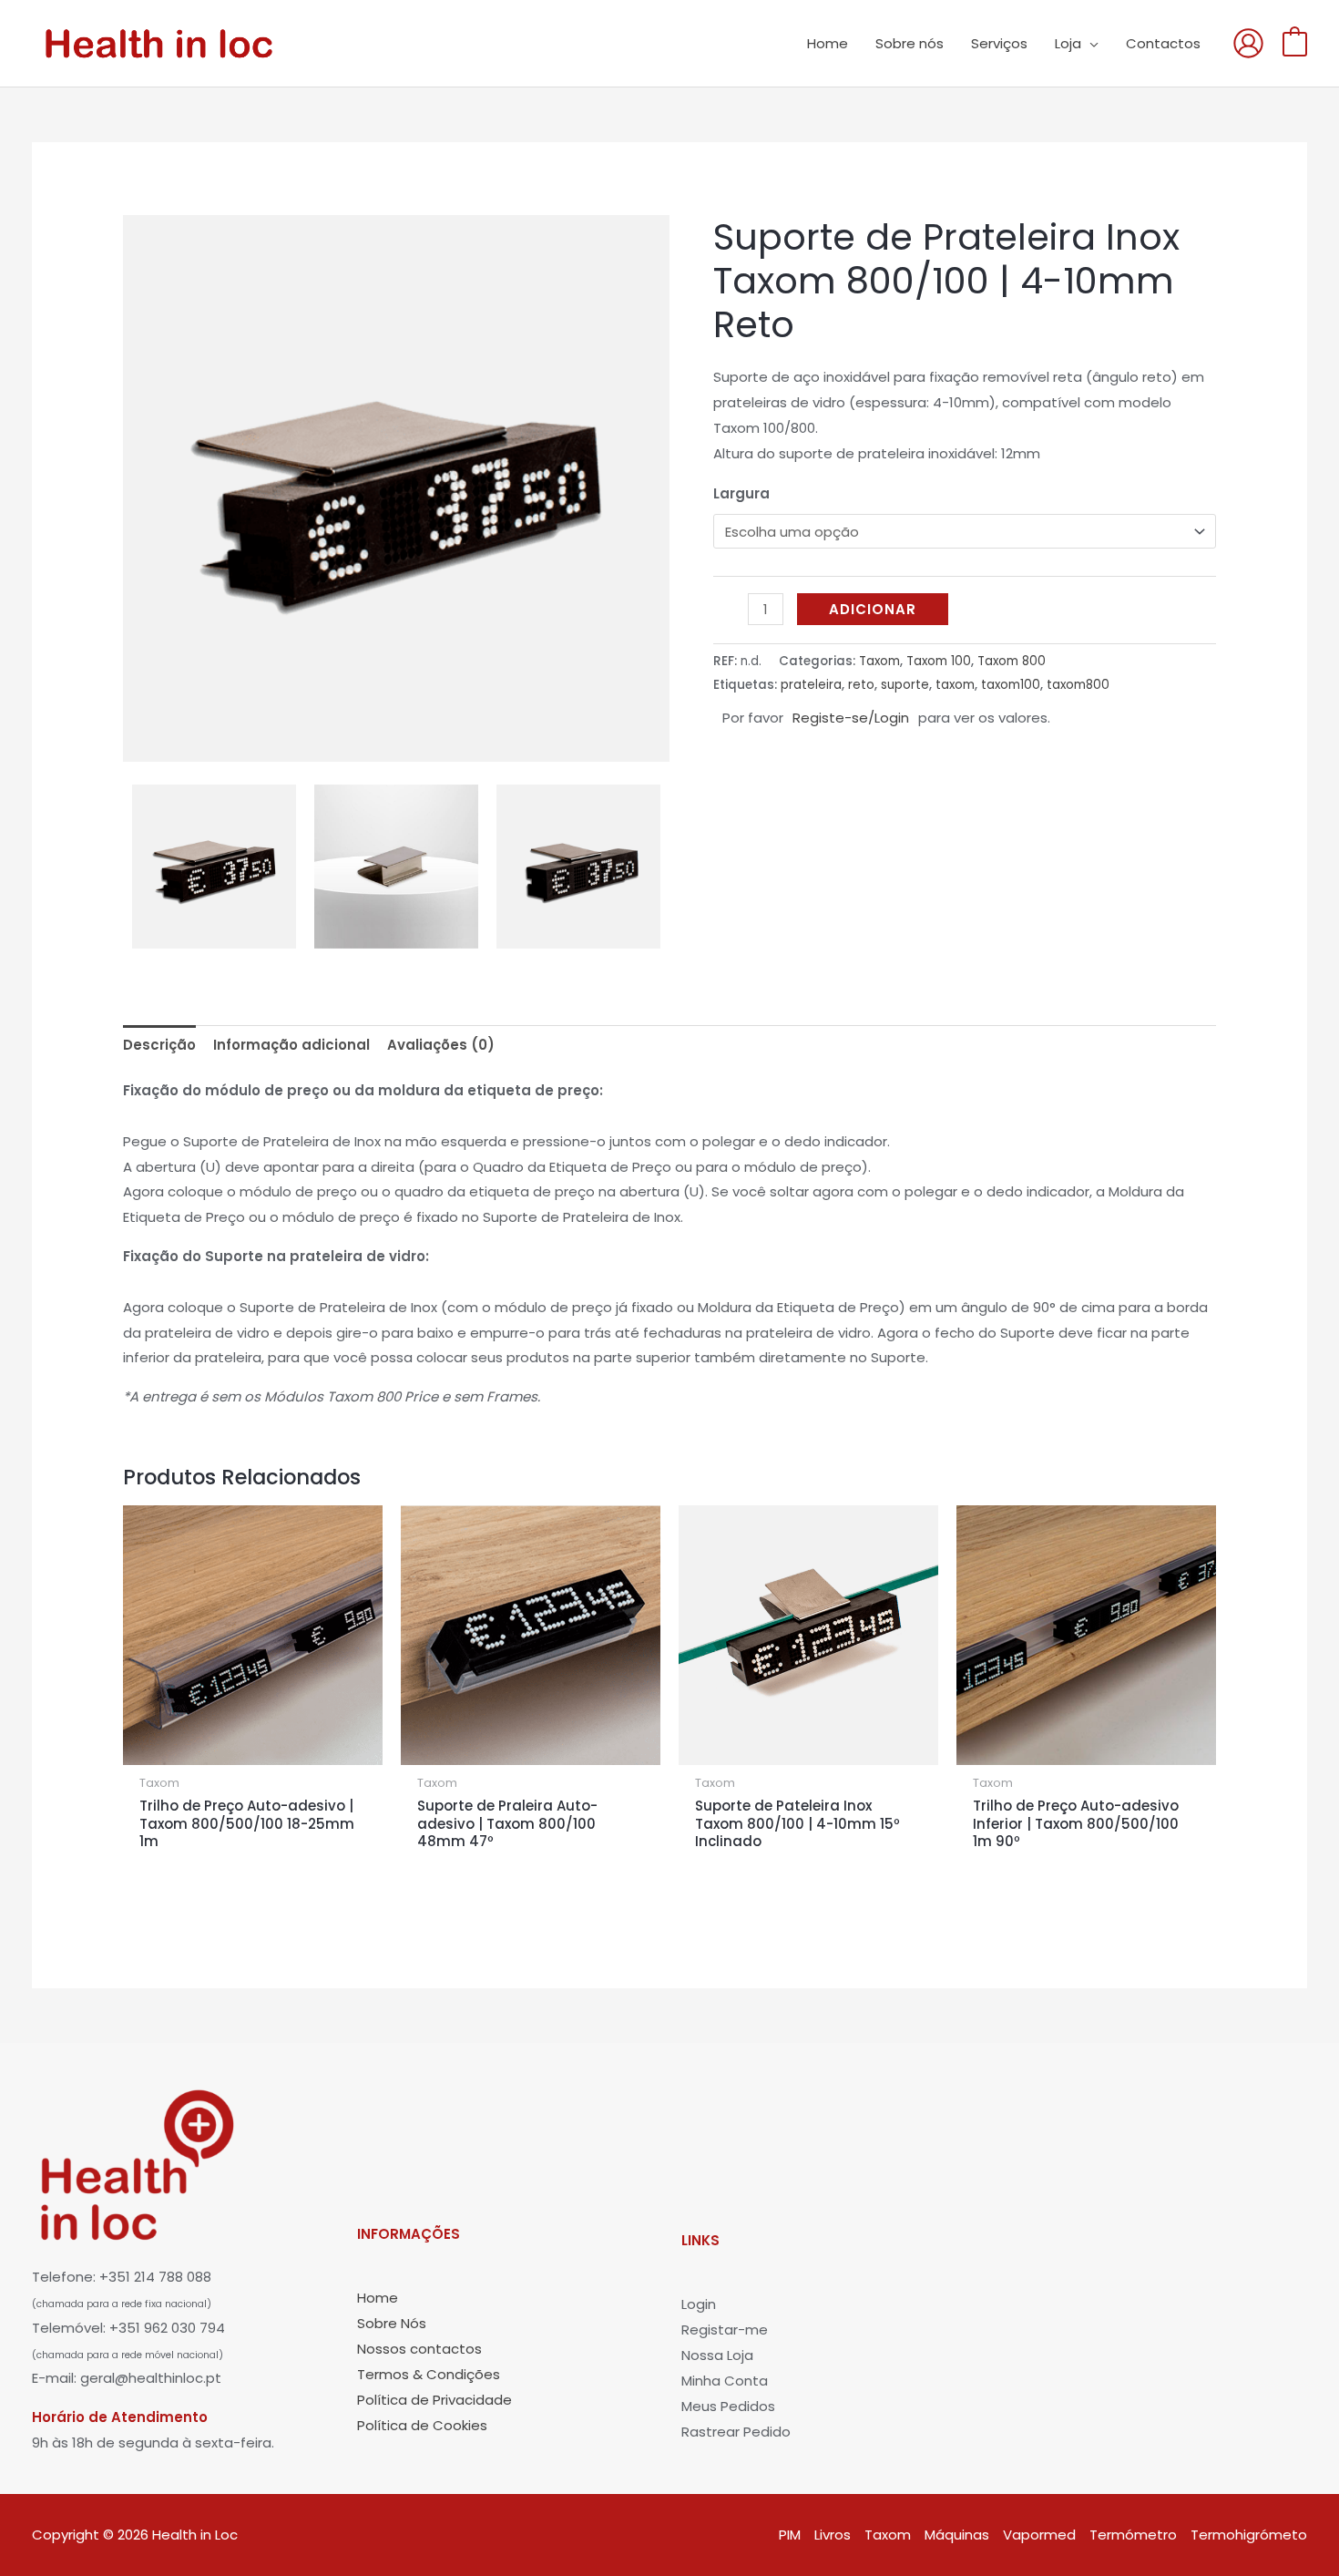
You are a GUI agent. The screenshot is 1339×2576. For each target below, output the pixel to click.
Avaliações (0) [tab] (441, 1045)
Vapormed (1039, 2535)
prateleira (811, 685)
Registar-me (725, 2330)
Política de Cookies (422, 2425)
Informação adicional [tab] (291, 1045)
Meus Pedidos (728, 2406)
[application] (1090, 44)
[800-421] (396, 488)
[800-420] (578, 867)
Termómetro (1133, 2535)
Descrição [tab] (159, 1045)
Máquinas (957, 2535)
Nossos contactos (419, 2349)
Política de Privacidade (434, 2400)
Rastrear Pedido (736, 2432)
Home (378, 2298)
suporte (905, 685)
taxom (955, 685)
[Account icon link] (1248, 43)
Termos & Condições (429, 2374)
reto (861, 685)
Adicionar (873, 609)
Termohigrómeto (1249, 2535)
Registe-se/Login (851, 718)
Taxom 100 (939, 661)
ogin (701, 2304)
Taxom (879, 661)
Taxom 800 (1012, 661)
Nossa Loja (717, 2355)
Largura (741, 493)
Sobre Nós (392, 2323)
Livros (833, 2535)
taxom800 (1078, 685)
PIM (790, 2535)
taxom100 (1011, 685)
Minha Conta (725, 2381)
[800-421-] (396, 867)
